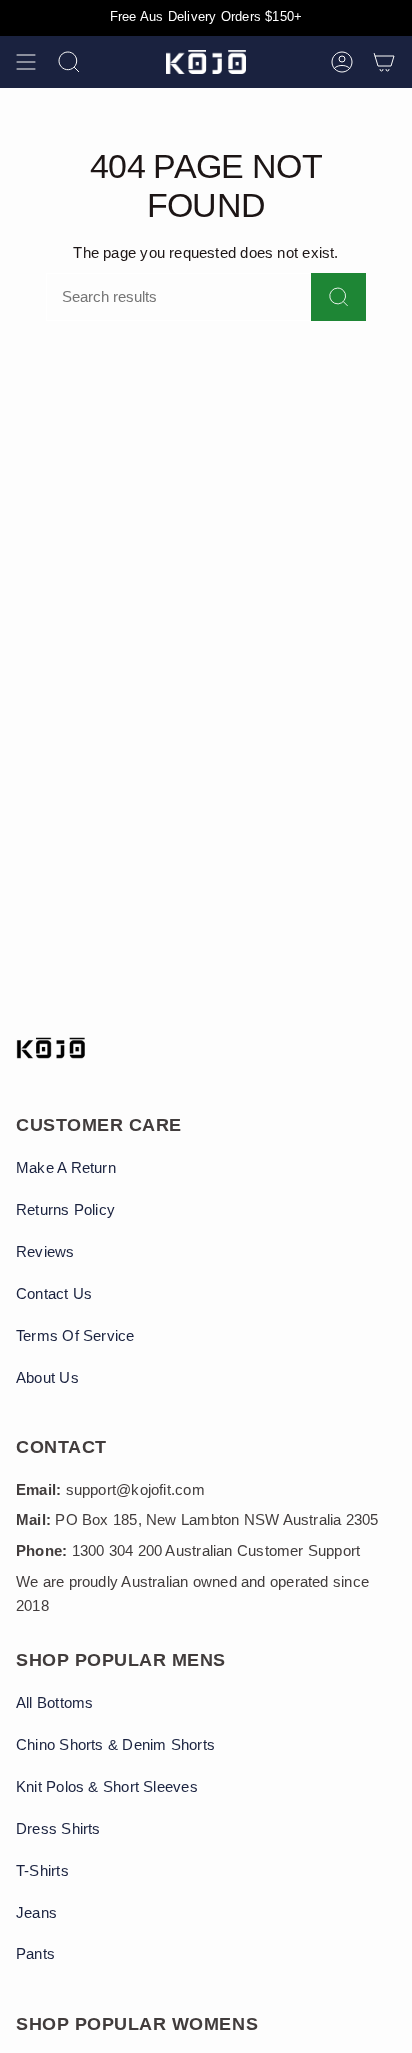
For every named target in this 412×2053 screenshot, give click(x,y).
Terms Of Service (75, 1336)
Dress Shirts (58, 1829)
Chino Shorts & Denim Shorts (115, 1745)
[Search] (338, 297)
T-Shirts (42, 1871)
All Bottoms (54, 1703)
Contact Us (54, 1294)
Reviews (45, 1252)
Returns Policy (65, 1210)
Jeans (36, 1913)
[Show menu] (26, 62)
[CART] (384, 62)
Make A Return (66, 1168)
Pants (35, 1954)
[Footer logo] (51, 1048)
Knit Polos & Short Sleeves (107, 1787)
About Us (47, 1378)
